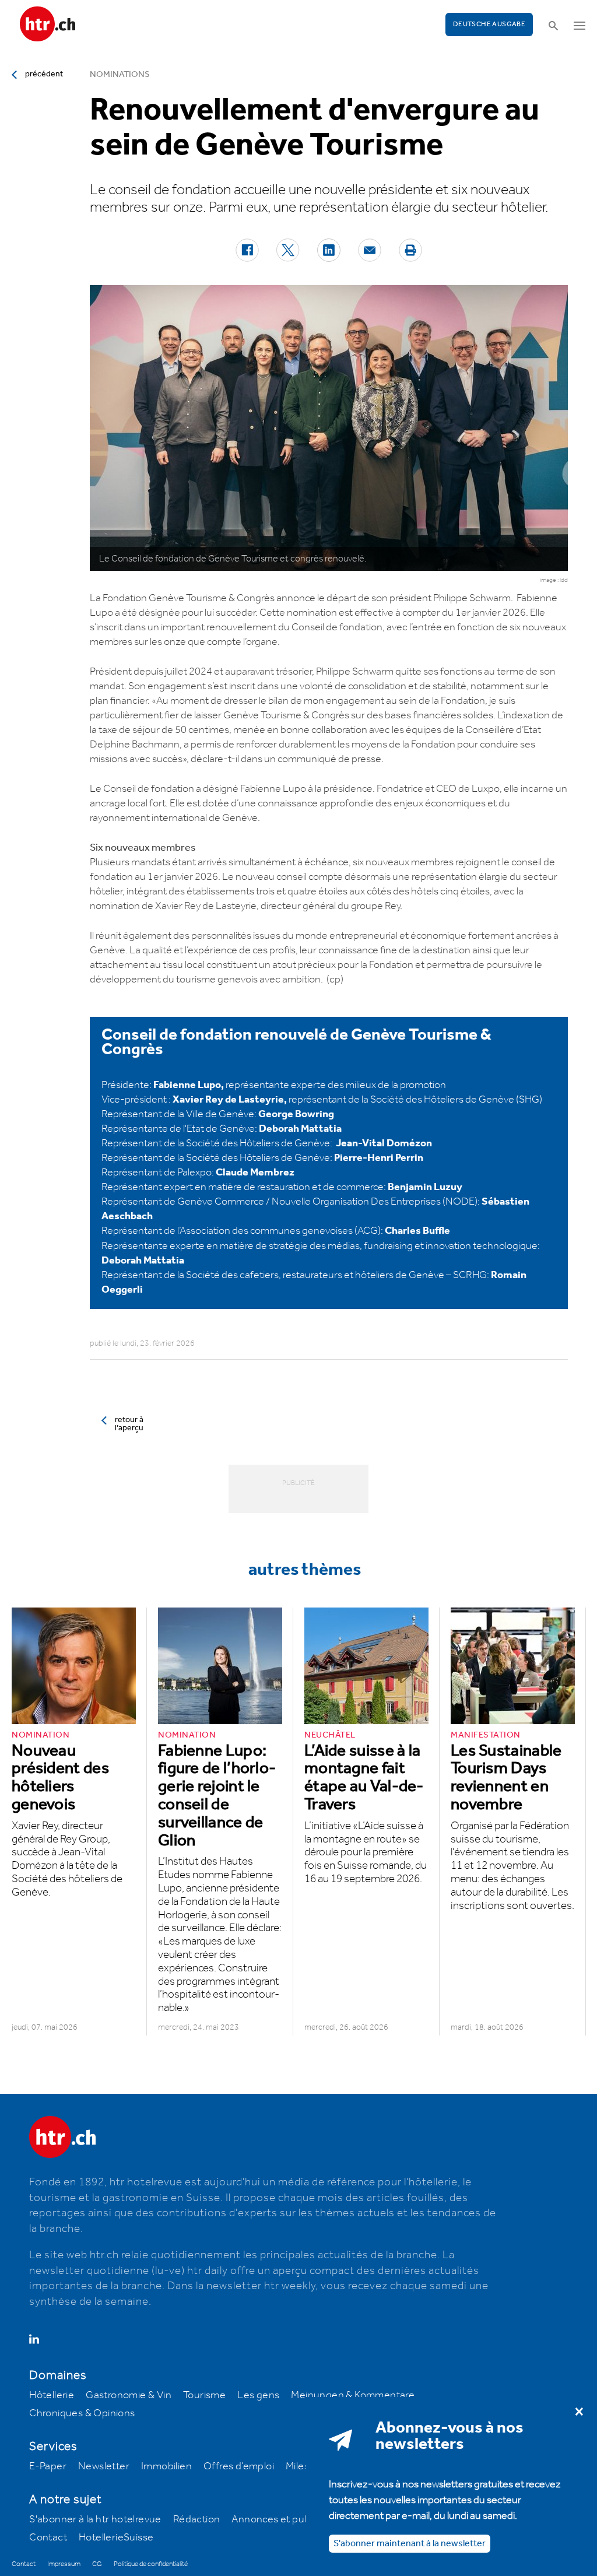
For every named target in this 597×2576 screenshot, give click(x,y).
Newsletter (104, 2466)
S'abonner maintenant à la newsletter (410, 2544)
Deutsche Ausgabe (489, 24)
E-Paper (48, 2466)
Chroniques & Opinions (82, 2413)
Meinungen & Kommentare (353, 2395)
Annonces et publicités (284, 2519)
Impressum (64, 2564)
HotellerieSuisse (116, 2538)
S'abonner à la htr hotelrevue (95, 2519)
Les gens (258, 2395)
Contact (48, 2538)
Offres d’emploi (239, 2466)
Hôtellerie (52, 2395)
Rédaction (197, 2519)
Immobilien (166, 2466)
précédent (44, 74)
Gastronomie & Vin (129, 2395)
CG (97, 2564)
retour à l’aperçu (129, 1424)
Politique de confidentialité (151, 2564)
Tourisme (204, 2395)
